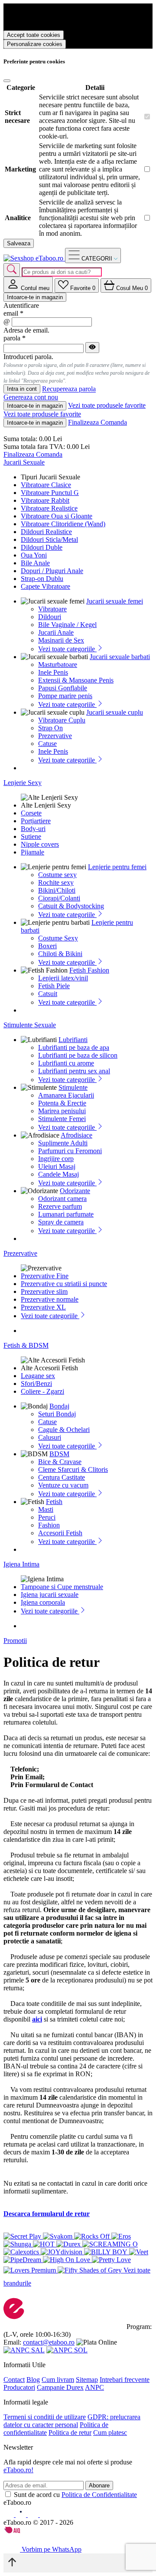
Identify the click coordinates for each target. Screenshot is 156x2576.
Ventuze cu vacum (63, 1485)
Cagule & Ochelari (64, 1430)
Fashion (49, 1525)
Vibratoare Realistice (49, 508)
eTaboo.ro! (18, 2470)
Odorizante (75, 1191)
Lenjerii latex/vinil (63, 978)
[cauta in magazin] (12, 270)
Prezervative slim (44, 1291)
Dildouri (50, 617)
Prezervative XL (43, 1307)
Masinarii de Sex (61, 640)
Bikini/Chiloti (57, 890)
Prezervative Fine (45, 1276)
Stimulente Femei (62, 1119)
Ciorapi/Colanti (59, 898)
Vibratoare (52, 609)
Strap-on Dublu (42, 579)
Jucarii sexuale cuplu (115, 712)
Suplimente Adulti (63, 1143)
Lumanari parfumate (66, 1214)
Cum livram (58, 2380)
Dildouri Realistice (46, 532)
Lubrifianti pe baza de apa (74, 1047)
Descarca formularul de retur (47, 2214)
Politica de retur (70, 2433)
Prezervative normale (50, 1299)
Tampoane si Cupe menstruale (62, 1587)
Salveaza (19, 243)
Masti (46, 1509)
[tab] (28, 285)
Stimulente (73, 1087)
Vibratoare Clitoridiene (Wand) (63, 524)
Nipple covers (40, 844)
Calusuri (50, 1437)
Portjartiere (36, 821)
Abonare (99, 2485)
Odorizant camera (62, 1199)
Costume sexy (57, 875)
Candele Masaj (58, 1174)
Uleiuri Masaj (57, 1166)
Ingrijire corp (56, 1159)
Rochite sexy (56, 882)
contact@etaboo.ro (49, 2342)
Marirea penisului (62, 1111)
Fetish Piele (54, 986)
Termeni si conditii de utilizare (45, 2417)
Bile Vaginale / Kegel (67, 625)
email (13, 313)
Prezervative (55, 736)
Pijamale (32, 852)
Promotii (15, 1641)
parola (15, 338)
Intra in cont (22, 389)
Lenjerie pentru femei (117, 867)
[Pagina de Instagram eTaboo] (22, 2515)
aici (37, 2019)
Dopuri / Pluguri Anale (52, 571)
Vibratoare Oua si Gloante (57, 516)
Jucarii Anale (56, 632)
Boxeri (47, 946)
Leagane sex (38, 1376)
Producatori (19, 2387)
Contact (14, 2380)
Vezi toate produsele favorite (107, 405)
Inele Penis (53, 672)
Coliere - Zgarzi (42, 1391)
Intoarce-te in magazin (35, 297)
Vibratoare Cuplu (62, 720)
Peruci (47, 1517)
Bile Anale (35, 563)
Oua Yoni (34, 555)
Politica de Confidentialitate (99, 2495)
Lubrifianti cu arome (66, 1063)
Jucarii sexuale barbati (120, 657)
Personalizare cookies (35, 44)
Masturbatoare (58, 665)
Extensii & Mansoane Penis (76, 680)
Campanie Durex (60, 2387)
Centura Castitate (62, 1477)
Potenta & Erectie (62, 1103)
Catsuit (48, 994)
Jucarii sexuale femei (115, 601)
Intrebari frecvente (125, 2380)
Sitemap (87, 2380)
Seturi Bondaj (57, 1414)
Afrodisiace (76, 1135)
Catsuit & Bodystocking (71, 906)
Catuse (47, 744)
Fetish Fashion (89, 970)
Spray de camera (61, 1222)
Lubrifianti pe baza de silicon (78, 1055)
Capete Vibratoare (45, 586)
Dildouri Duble (42, 547)
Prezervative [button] (20, 1253)
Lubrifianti (73, 1040)
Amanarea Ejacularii (66, 1095)
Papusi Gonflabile (63, 688)
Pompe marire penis (65, 696)
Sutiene (31, 836)
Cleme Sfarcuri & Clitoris (73, 1469)
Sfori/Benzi (36, 1384)
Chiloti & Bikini (60, 954)
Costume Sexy (58, 938)
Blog (33, 2380)
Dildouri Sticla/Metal (49, 539)
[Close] (7, 81)
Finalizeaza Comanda (97, 422)
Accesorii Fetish (60, 1533)
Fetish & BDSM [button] (26, 1345)
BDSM (59, 1454)
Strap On (50, 728)
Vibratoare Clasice (46, 485)
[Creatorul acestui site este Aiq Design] (19, 2531)
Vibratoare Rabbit (45, 500)
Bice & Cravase (60, 1462)
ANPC (94, 2387)
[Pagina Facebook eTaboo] (10, 2515)
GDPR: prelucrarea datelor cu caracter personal (72, 2421)
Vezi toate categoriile (67, 649)
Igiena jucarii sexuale (50, 1595)
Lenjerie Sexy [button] (23, 783)
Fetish (54, 1502)
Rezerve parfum (60, 1206)
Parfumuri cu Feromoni (70, 1151)
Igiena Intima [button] (21, 1564)
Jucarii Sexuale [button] (24, 462)
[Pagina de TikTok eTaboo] (45, 2515)
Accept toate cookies (34, 35)
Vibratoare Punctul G (50, 493)
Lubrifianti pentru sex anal (74, 1071)
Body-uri (33, 829)
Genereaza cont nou (31, 397)
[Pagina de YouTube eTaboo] (34, 2515)
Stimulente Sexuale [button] (30, 1025)
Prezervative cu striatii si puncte (64, 1284)
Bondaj (59, 1406)
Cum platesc (110, 2433)
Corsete (31, 813)
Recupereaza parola (69, 389)
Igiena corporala (43, 1602)
